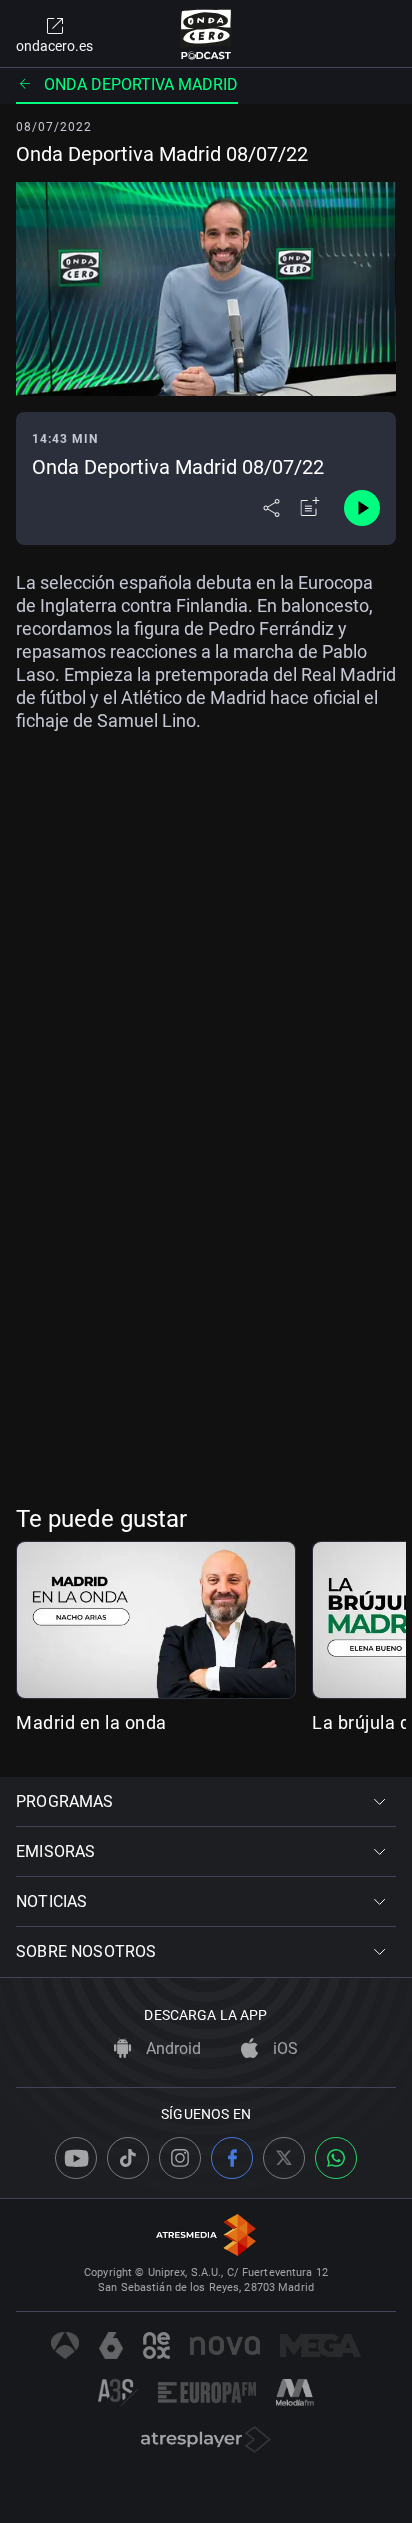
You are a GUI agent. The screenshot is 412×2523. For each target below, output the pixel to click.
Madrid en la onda (91, 1722)
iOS (283, 2048)
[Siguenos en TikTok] (128, 2158)
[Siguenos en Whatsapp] (336, 2158)
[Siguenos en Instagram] (180, 2158)
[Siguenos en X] (284, 2158)
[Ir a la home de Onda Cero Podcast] (206, 34)
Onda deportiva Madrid (141, 84)
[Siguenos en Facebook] (232, 2158)
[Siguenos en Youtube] (76, 2158)
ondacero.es (54, 46)
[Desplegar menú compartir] (271, 508)
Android (171, 2048)
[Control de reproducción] (362, 508)
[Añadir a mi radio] (310, 508)
